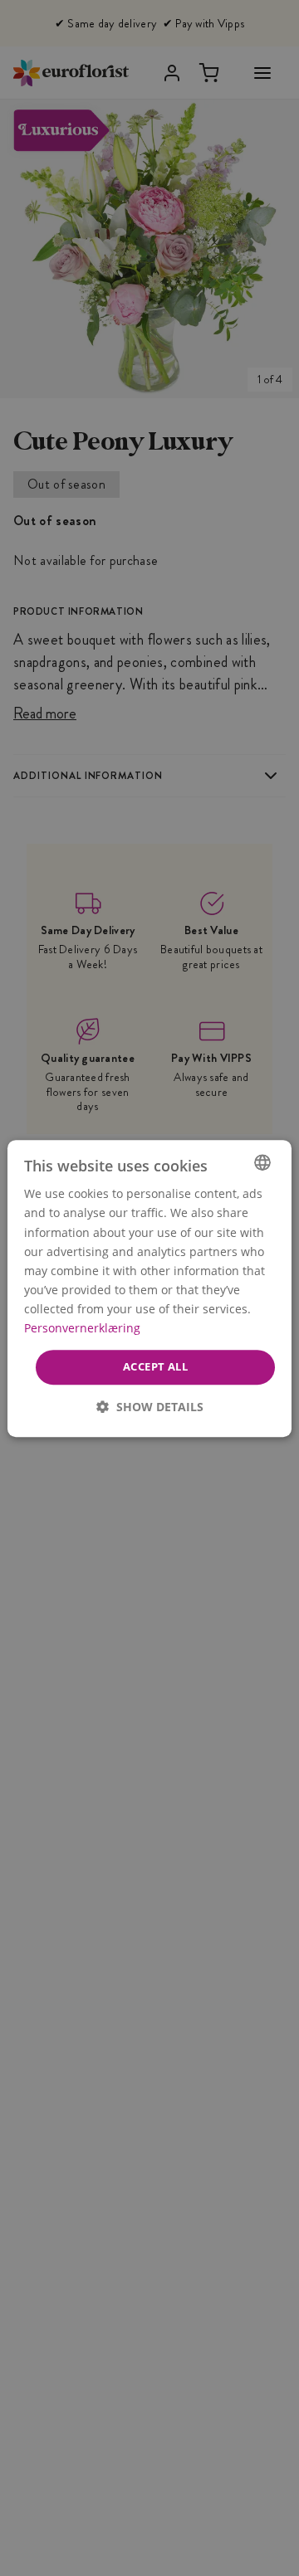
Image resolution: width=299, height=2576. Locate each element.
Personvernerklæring (82, 1328)
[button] (150, 1406)
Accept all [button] (155, 1366)
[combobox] (262, 1162)
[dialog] (149, 1288)
